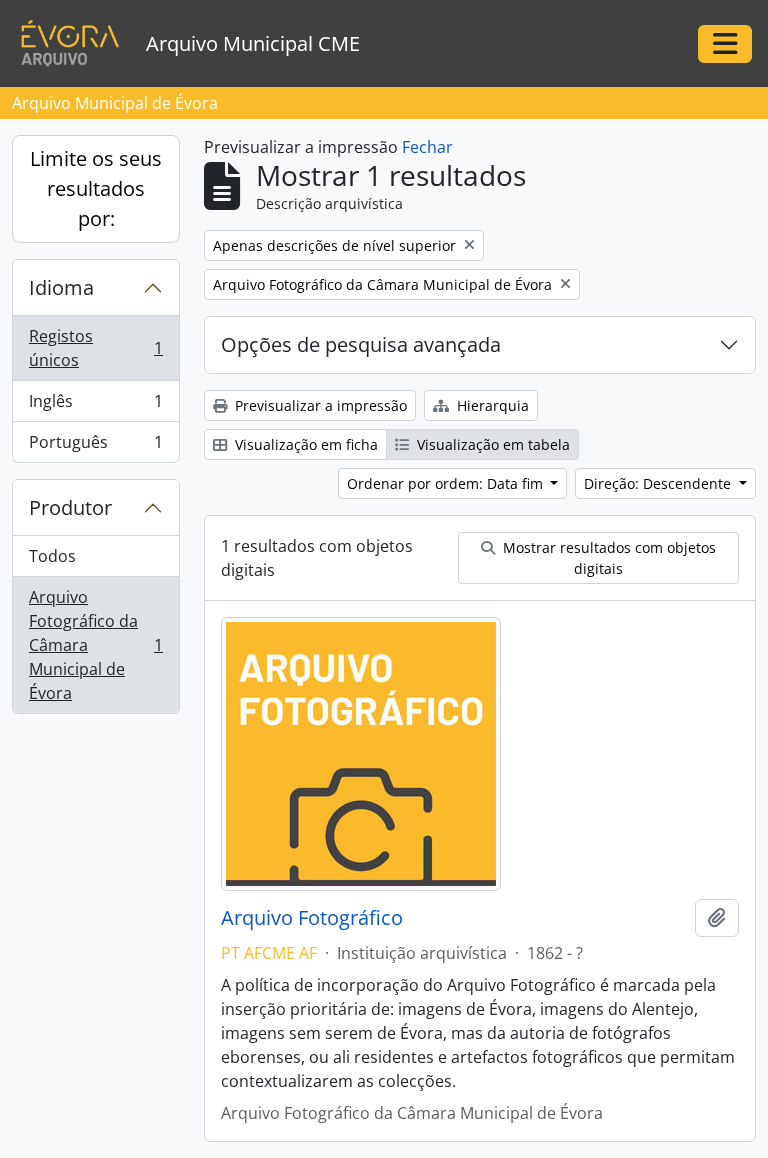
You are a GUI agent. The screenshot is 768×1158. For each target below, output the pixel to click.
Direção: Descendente (659, 483)
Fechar (427, 147)
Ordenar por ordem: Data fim (447, 483)
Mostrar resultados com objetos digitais (607, 558)
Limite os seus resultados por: (96, 188)
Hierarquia (491, 405)
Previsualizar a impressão (319, 405)
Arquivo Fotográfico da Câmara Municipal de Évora (95, 645)
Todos (52, 556)
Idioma (61, 287)
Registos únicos (95, 348)
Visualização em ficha (304, 444)
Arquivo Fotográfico (312, 918)
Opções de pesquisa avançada (361, 344)
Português (95, 446)
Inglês (95, 406)
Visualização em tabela (491, 444)
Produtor (70, 507)
